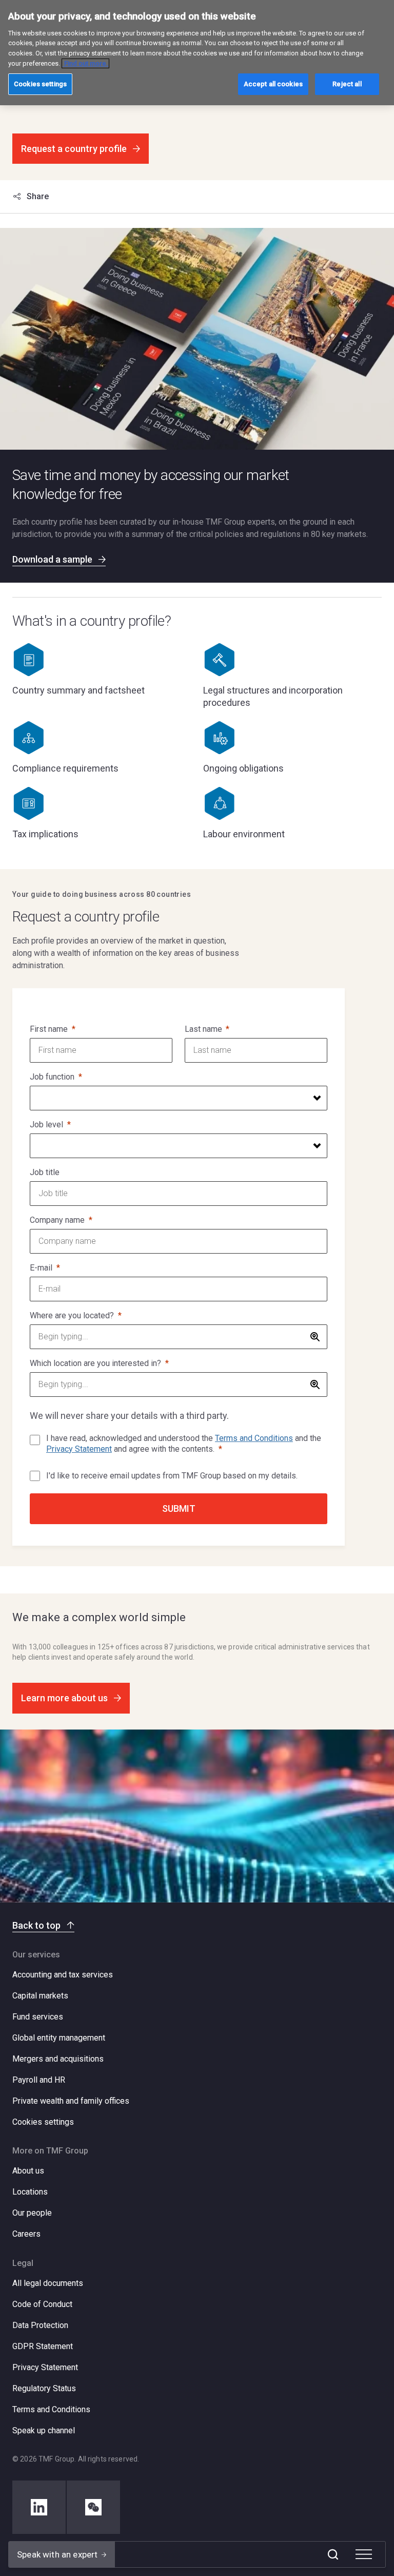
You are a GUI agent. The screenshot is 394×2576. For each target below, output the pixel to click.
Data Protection (40, 2325)
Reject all (347, 84)
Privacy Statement (79, 1449)
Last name (203, 1029)
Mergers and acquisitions (58, 2059)
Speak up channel (44, 2430)
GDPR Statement (43, 2346)
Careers (26, 2234)
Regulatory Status (44, 2388)
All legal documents (48, 2283)
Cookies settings (43, 2122)
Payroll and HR (39, 2080)
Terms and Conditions (254, 1438)
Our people (32, 2213)
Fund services (38, 2017)
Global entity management (59, 2038)
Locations (30, 2192)
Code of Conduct (42, 2304)
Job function (52, 1077)
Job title (45, 1172)
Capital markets (40, 1996)
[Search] (333, 2554)
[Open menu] (364, 2554)
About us (28, 2171)
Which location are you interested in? (95, 1363)
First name (49, 1029)
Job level (46, 1124)
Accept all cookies (273, 84)
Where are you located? (72, 1315)
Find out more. (85, 63)
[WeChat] (93, 2507)
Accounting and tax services (63, 1975)
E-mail (41, 1268)
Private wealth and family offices (71, 2101)
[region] (197, 53)
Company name (57, 1220)
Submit (179, 1508)
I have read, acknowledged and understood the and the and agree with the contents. (184, 1444)
